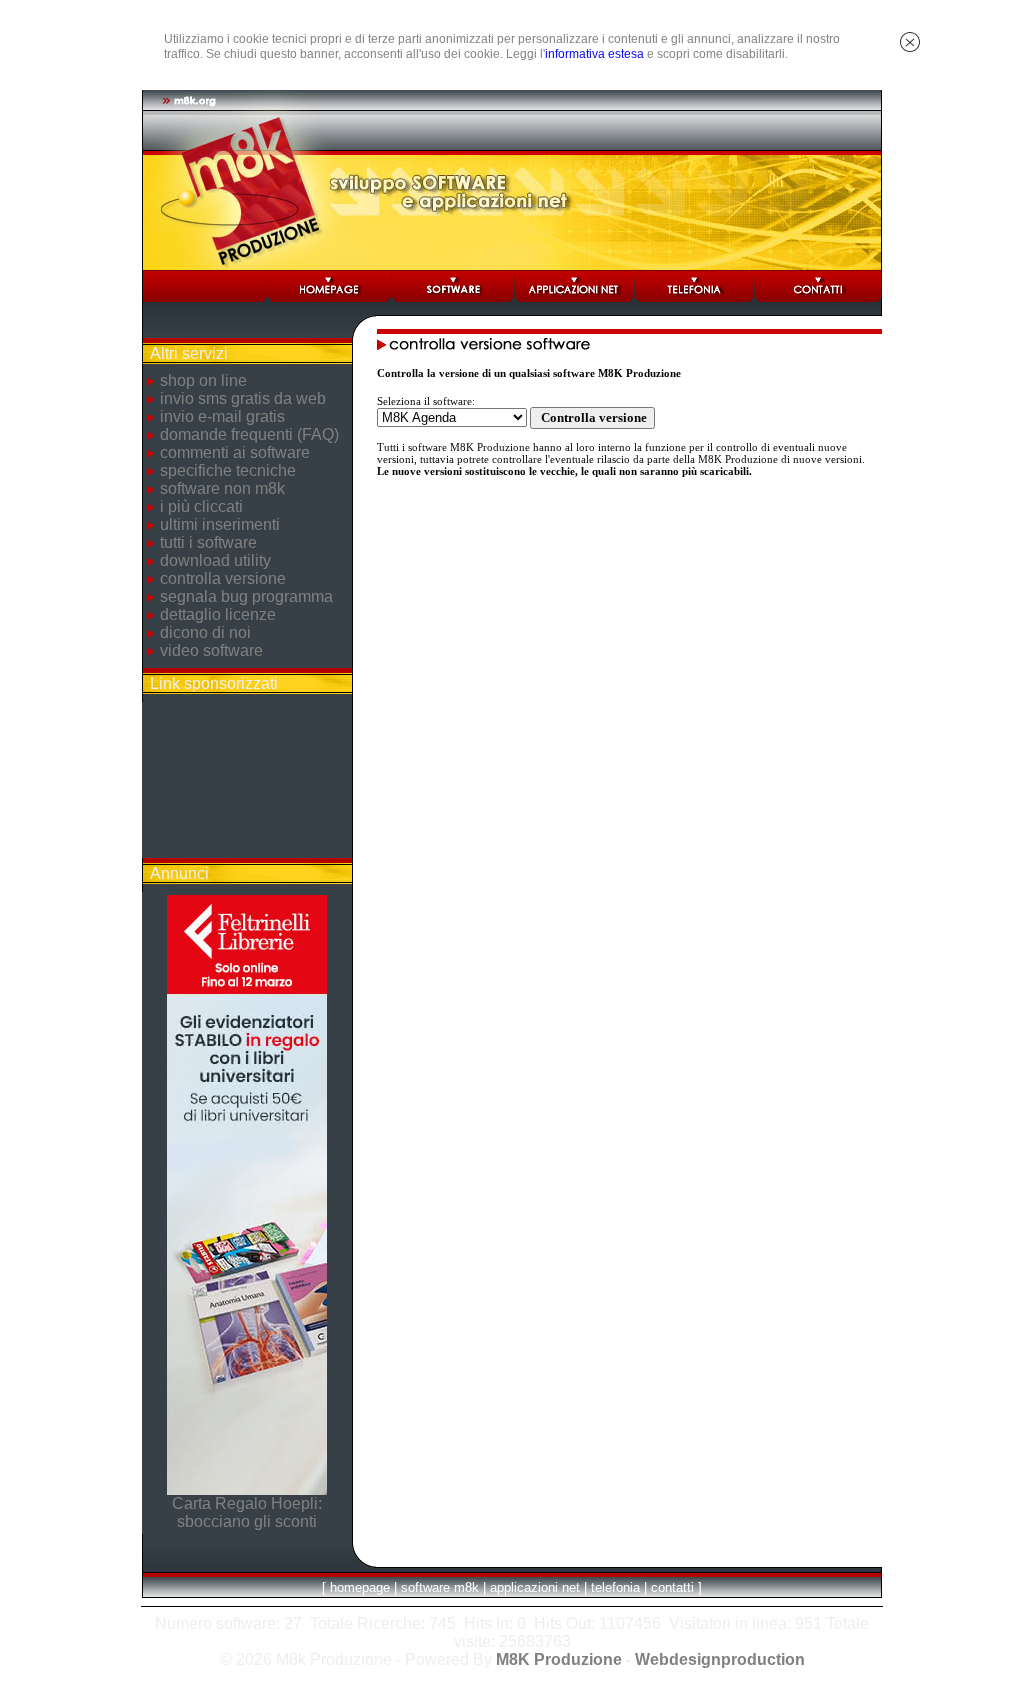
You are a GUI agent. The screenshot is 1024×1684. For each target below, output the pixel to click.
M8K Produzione (559, 1659)
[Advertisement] (247, 780)
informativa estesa (594, 54)
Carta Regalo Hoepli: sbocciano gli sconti (247, 1512)
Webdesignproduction (720, 1659)
